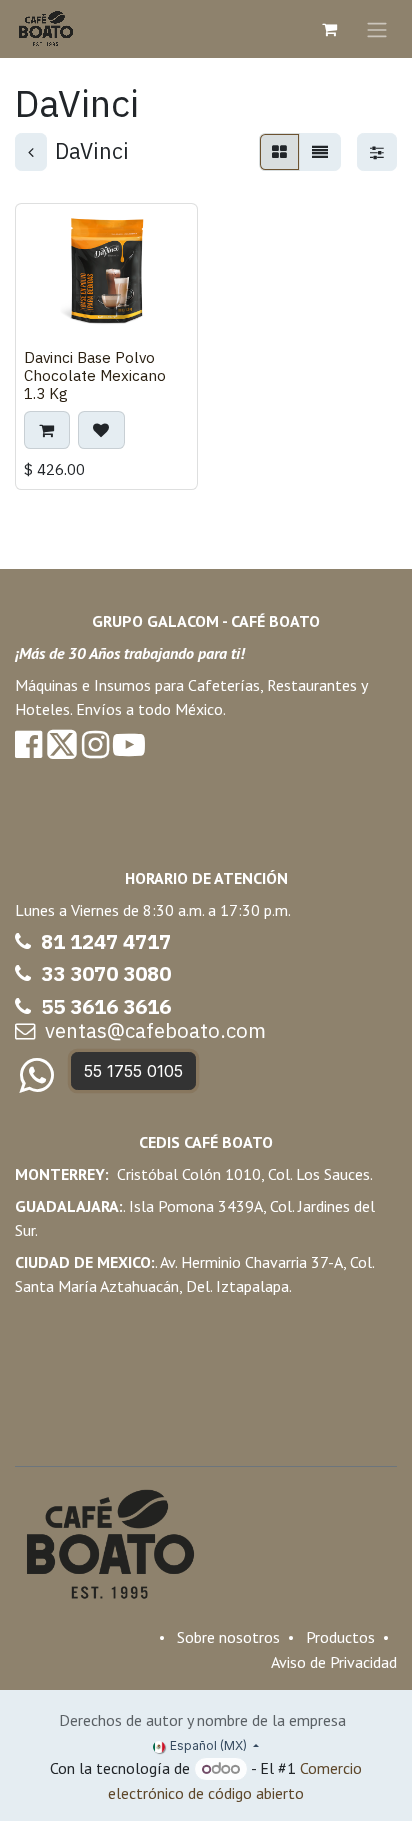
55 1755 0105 (133, 1071)
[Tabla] (279, 152)
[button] (47, 430)
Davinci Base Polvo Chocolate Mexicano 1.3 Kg (95, 375)
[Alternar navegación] (377, 29)
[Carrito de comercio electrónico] (329, 29)
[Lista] (320, 152)
